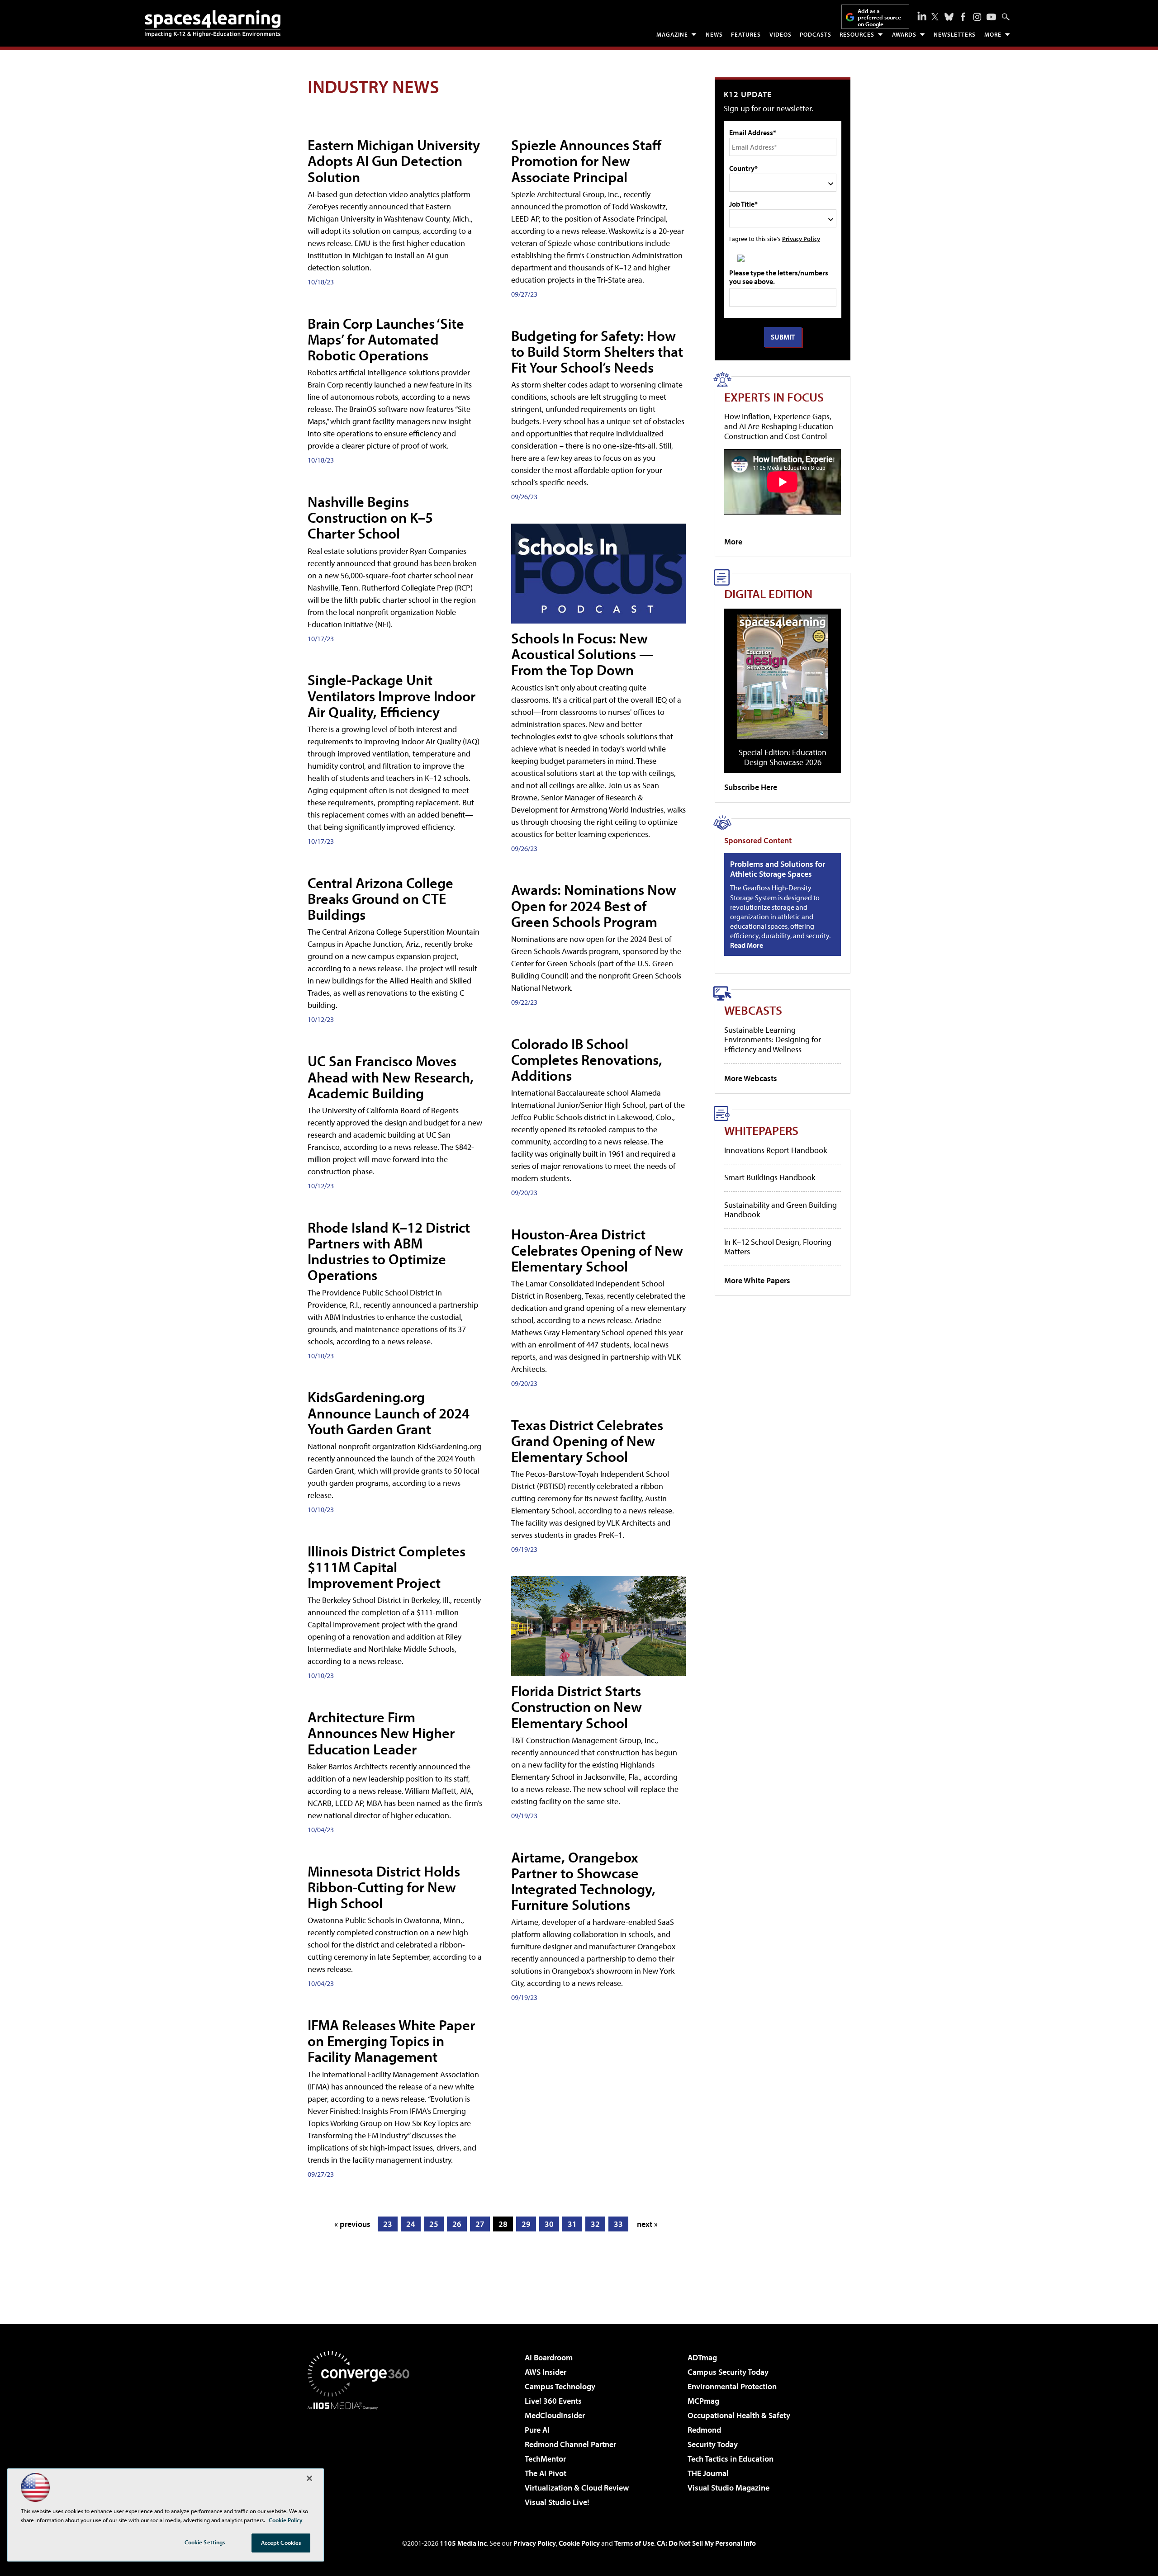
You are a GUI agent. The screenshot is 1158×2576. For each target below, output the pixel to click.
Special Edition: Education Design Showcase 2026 (783, 757)
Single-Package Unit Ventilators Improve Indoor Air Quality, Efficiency (392, 695)
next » (647, 2224)
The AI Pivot (546, 2473)
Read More (747, 945)
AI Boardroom (549, 2357)
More (993, 34)
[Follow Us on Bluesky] (949, 17)
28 (503, 2224)
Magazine (672, 34)
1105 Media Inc (463, 2543)
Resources (857, 34)
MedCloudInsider (555, 2415)
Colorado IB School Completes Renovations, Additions (587, 1059)
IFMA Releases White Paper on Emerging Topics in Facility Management (391, 2041)
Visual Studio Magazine (728, 2488)
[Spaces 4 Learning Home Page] (213, 24)
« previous (352, 2224)
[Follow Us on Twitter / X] (935, 17)
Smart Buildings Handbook (770, 1177)
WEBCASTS (753, 1010)
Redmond (704, 2430)
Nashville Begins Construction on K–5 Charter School (370, 517)
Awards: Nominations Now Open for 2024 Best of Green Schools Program (594, 905)
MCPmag (703, 2401)
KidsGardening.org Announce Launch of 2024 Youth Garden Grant (389, 1413)
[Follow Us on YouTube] (991, 17)
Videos (781, 34)
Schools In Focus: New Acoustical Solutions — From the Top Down (582, 654)
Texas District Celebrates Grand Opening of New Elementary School (587, 1441)
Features (746, 34)
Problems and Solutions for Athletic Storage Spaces (778, 869)
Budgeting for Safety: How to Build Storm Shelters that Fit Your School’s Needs (597, 351)
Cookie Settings (205, 2542)
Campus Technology (560, 2386)
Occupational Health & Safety (739, 2415)
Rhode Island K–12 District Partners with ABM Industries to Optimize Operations (389, 1251)
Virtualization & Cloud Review (577, 2488)
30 (549, 2224)
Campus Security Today (728, 2372)
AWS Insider (546, 2372)
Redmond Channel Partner (570, 2444)
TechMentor (545, 2459)
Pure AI (537, 2430)
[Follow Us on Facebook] (963, 17)
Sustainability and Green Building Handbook (781, 1210)
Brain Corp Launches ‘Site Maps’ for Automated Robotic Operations (386, 339)
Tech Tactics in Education (731, 2459)
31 (572, 2224)
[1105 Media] (362, 2456)
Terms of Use (634, 2543)
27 (480, 2224)
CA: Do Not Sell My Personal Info (706, 2543)
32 (595, 2224)
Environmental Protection (732, 2386)
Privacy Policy (801, 239)
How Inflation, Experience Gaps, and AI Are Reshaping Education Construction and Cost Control (779, 426)
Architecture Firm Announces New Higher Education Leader (381, 1733)
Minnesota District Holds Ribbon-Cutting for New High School (384, 1887)
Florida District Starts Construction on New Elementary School (577, 1706)
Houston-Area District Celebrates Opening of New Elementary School (597, 1250)
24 (411, 2224)
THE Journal (708, 2473)
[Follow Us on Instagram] (977, 17)
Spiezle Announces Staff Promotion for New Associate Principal (586, 161)
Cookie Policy (579, 2543)
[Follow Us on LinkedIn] (922, 16)
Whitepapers (761, 1130)
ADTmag (702, 2357)
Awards (904, 34)
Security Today (713, 2444)
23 (388, 2224)
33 (618, 2224)
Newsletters (955, 34)
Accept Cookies (281, 2543)
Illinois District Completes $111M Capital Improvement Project (387, 1567)
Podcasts (816, 34)
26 (457, 2224)
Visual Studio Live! (557, 2502)
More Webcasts (751, 1078)
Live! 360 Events (553, 2401)
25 (434, 2224)
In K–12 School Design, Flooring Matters (778, 1247)
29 (526, 2224)
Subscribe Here (751, 787)
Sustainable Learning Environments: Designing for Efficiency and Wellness (773, 1040)
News (714, 34)
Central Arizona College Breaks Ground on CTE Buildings (380, 898)
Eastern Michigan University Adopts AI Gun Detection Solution (394, 161)
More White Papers (757, 1280)
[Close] (309, 2478)
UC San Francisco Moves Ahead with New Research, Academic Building (391, 1077)
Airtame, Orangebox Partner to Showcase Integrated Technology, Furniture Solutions (583, 1881)
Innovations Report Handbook (776, 1150)
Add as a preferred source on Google (879, 17)
